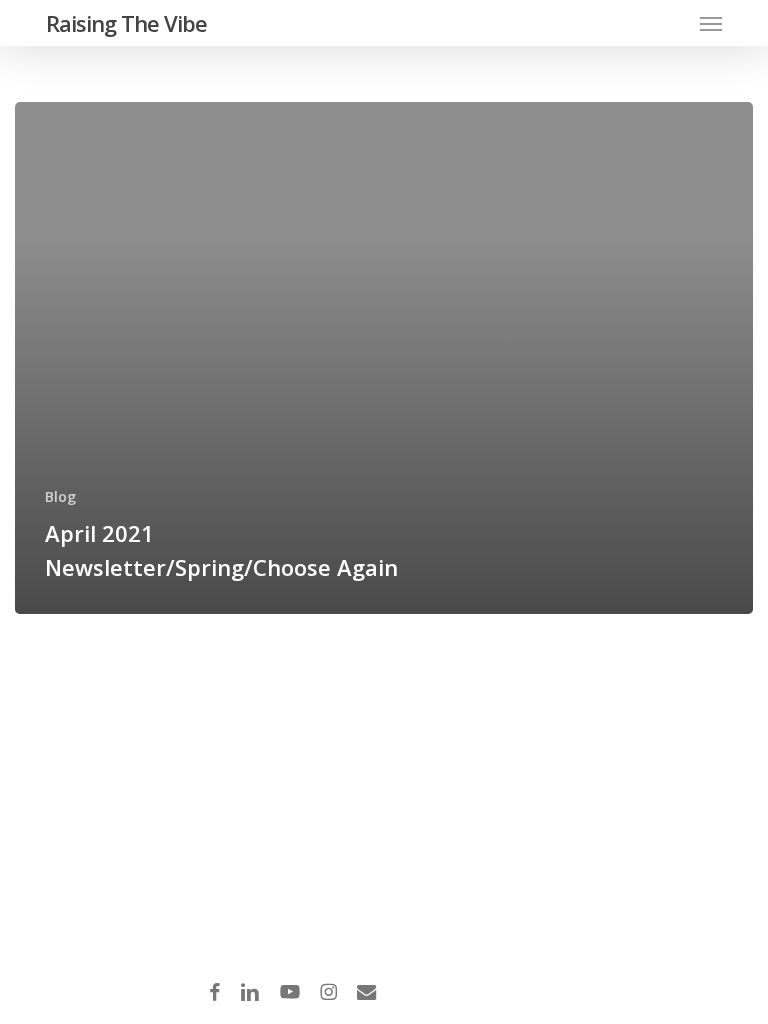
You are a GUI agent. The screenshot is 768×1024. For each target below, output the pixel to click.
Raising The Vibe (126, 23)
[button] (711, 23)
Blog (60, 496)
